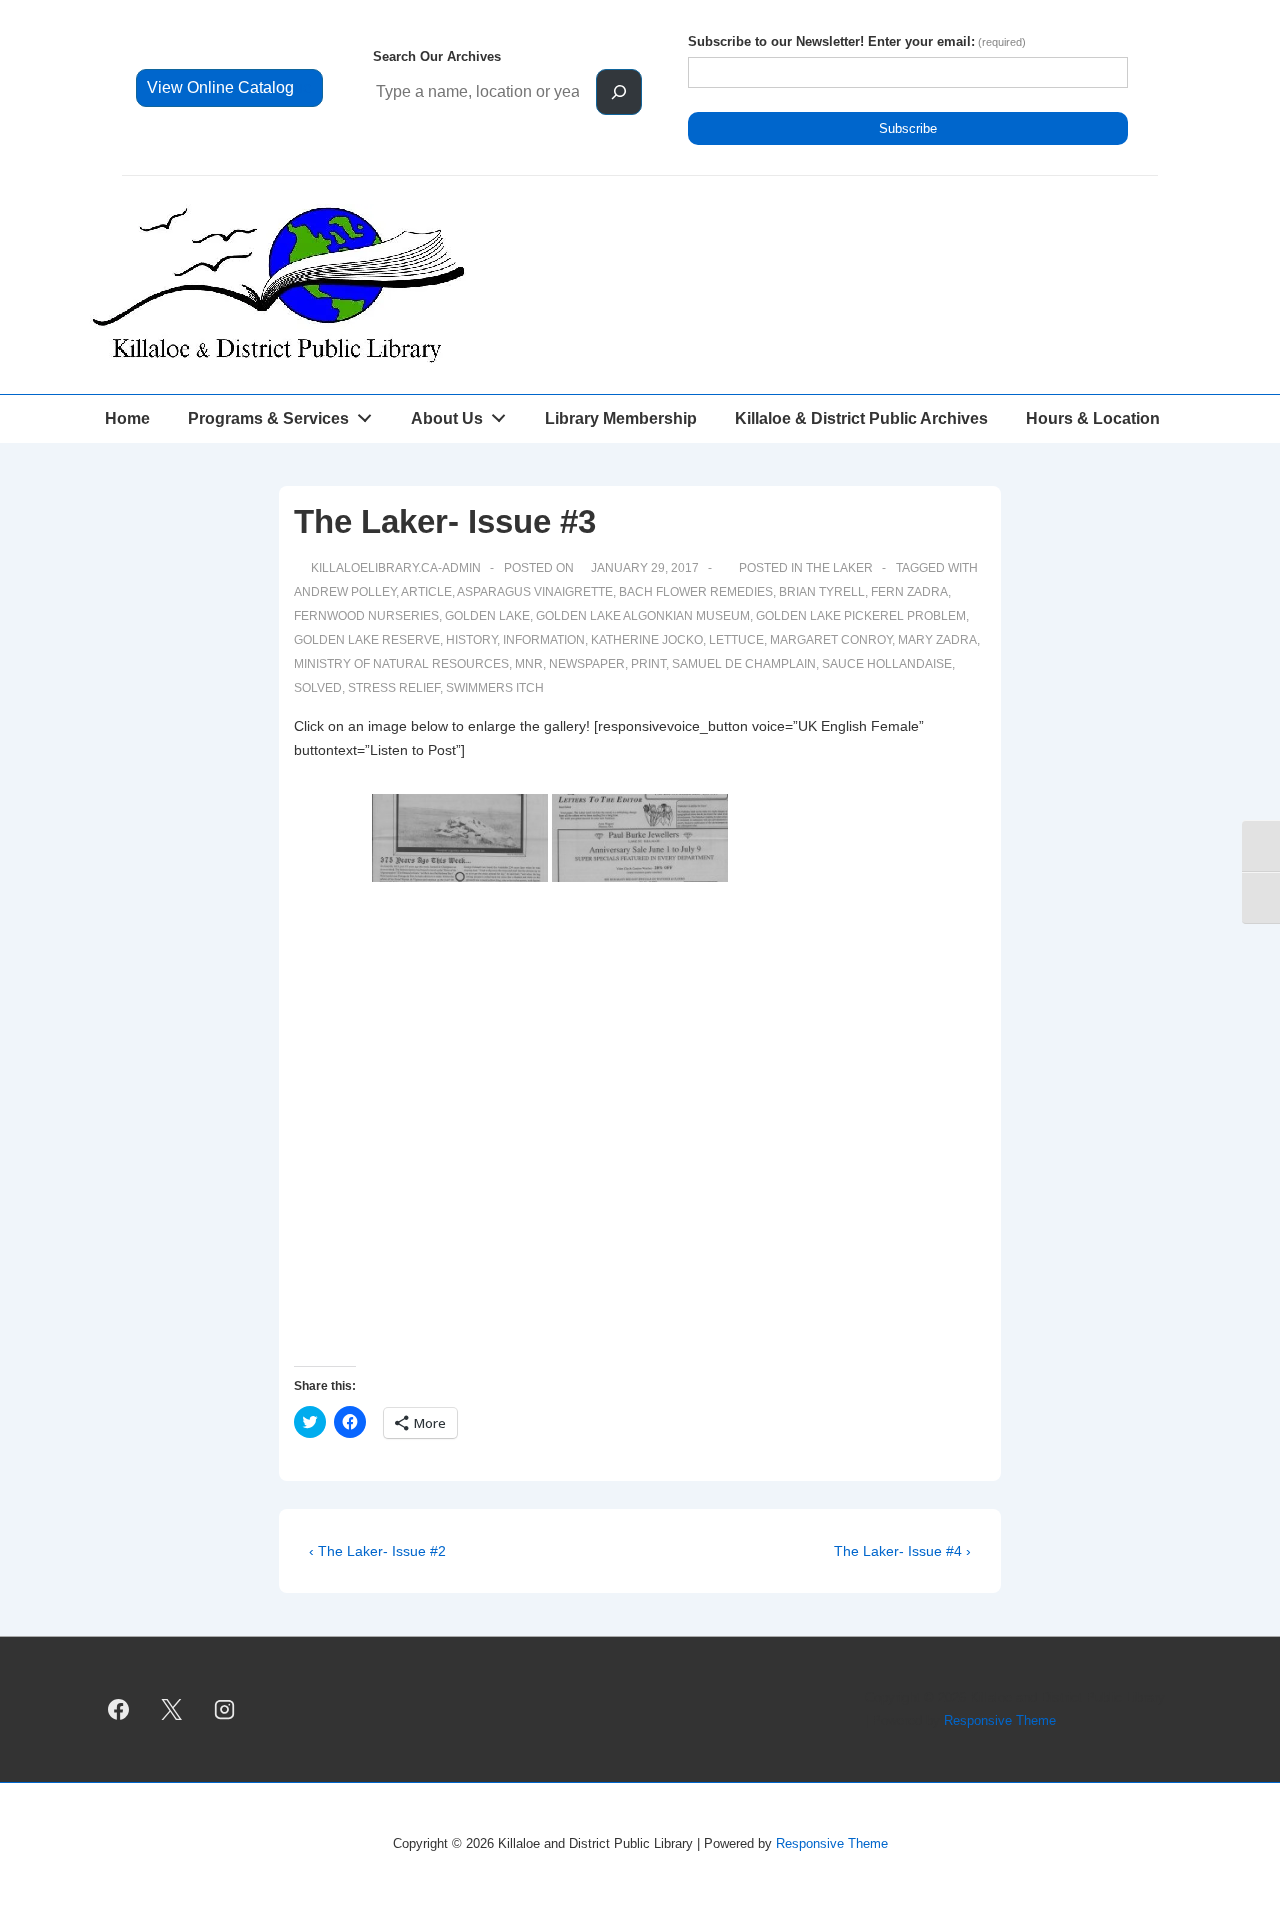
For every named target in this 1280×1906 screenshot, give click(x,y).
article (426, 592)
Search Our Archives (437, 56)
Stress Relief (394, 688)
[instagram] (225, 1710)
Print (648, 664)
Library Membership (621, 418)
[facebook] (119, 1710)
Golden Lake (487, 616)
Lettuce (736, 640)
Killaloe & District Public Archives (861, 418)
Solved (318, 688)
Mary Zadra (937, 640)
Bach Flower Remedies (696, 592)
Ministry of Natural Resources (401, 664)
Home (127, 418)
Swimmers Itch (495, 688)
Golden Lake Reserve (367, 640)
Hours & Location (1093, 418)
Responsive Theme (1000, 1720)
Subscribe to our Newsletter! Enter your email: (857, 41)
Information (544, 640)
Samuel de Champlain (744, 664)
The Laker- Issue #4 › (902, 1551)
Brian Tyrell (822, 592)
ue (229, 87)
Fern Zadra (909, 592)
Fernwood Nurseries (366, 616)
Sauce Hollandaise (887, 664)
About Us (447, 418)
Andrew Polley (345, 592)
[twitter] (172, 1710)
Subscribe (908, 128)
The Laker (839, 568)
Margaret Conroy (831, 640)
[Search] (619, 92)
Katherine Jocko (647, 640)
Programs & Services (268, 418)
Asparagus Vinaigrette (535, 592)
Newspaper (587, 664)
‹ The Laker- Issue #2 (377, 1551)
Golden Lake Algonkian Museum (643, 616)
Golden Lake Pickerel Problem (861, 616)
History (471, 640)
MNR (529, 664)
